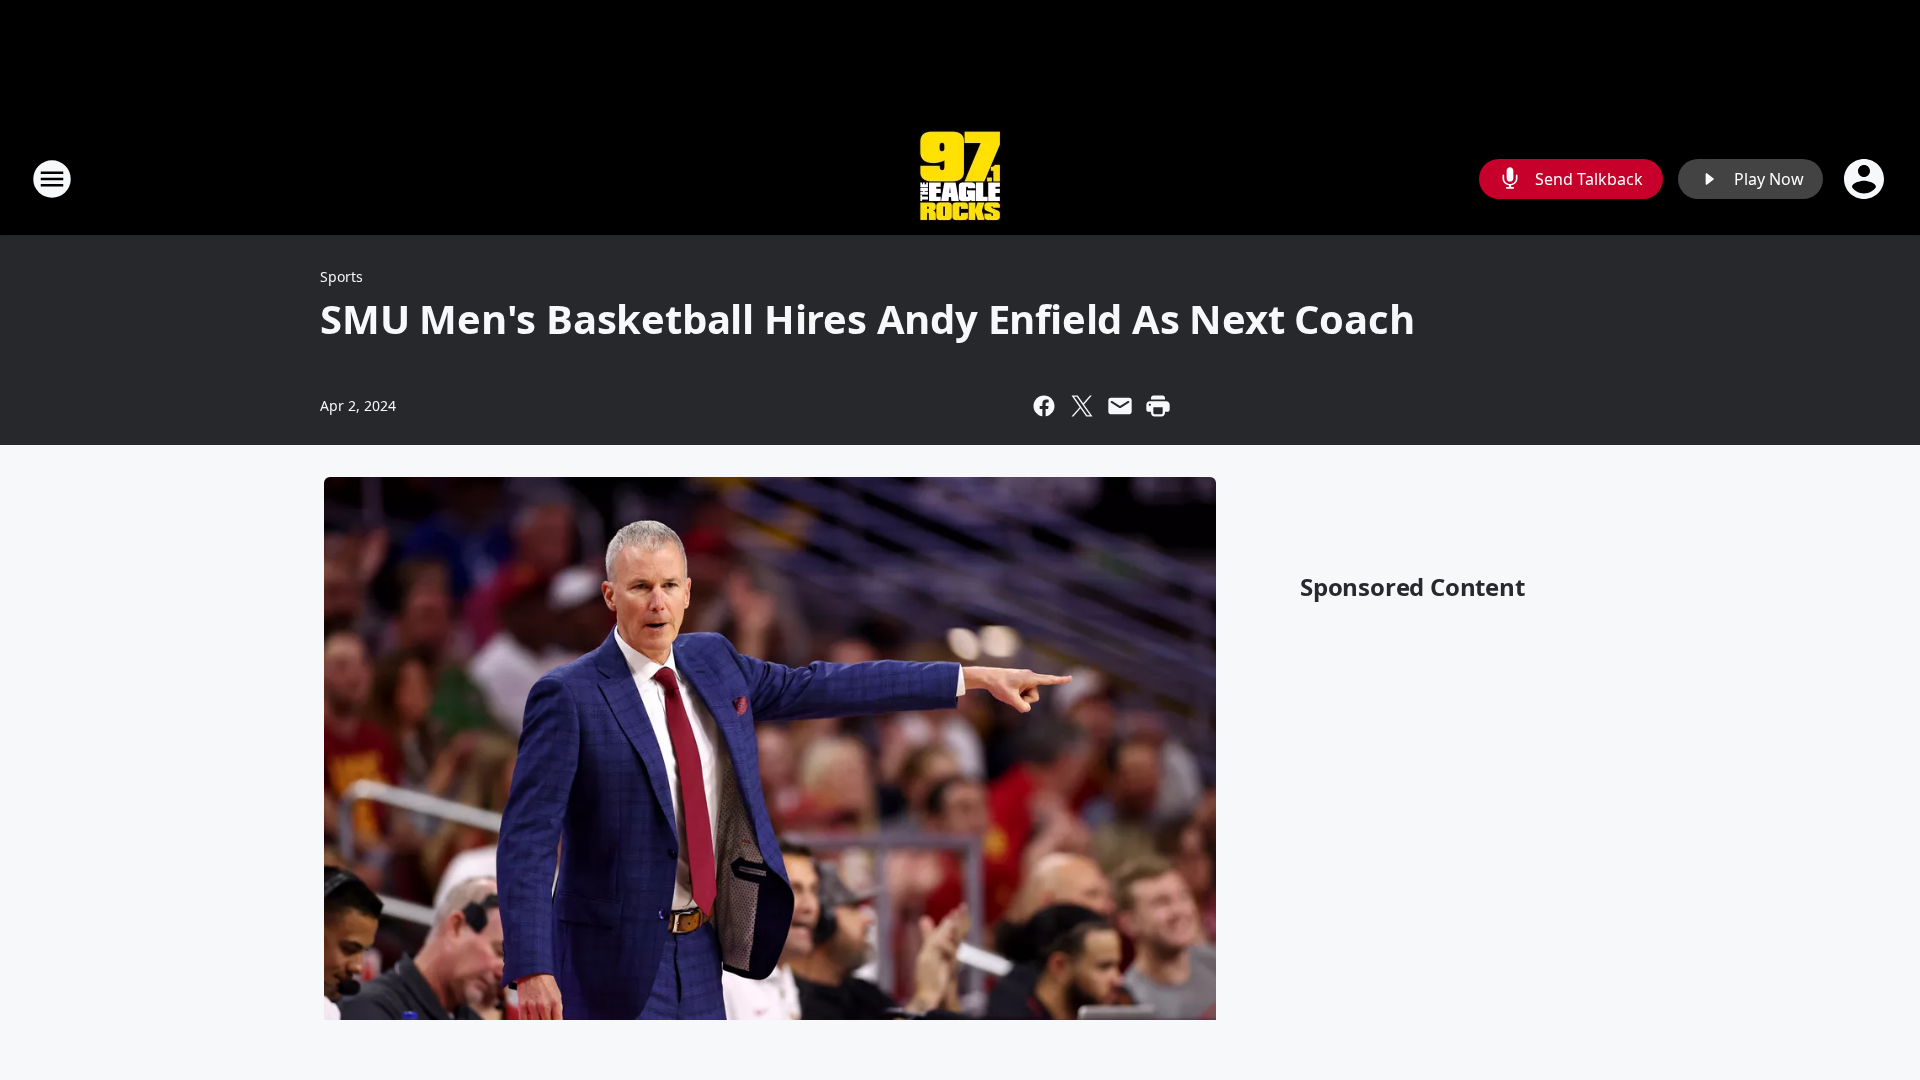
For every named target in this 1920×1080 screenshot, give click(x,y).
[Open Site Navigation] (52, 179)
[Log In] (1866, 179)
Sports (341, 276)
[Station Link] (960, 178)
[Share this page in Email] (1120, 406)
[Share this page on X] (1082, 406)
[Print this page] (1158, 406)
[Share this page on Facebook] (1044, 406)
